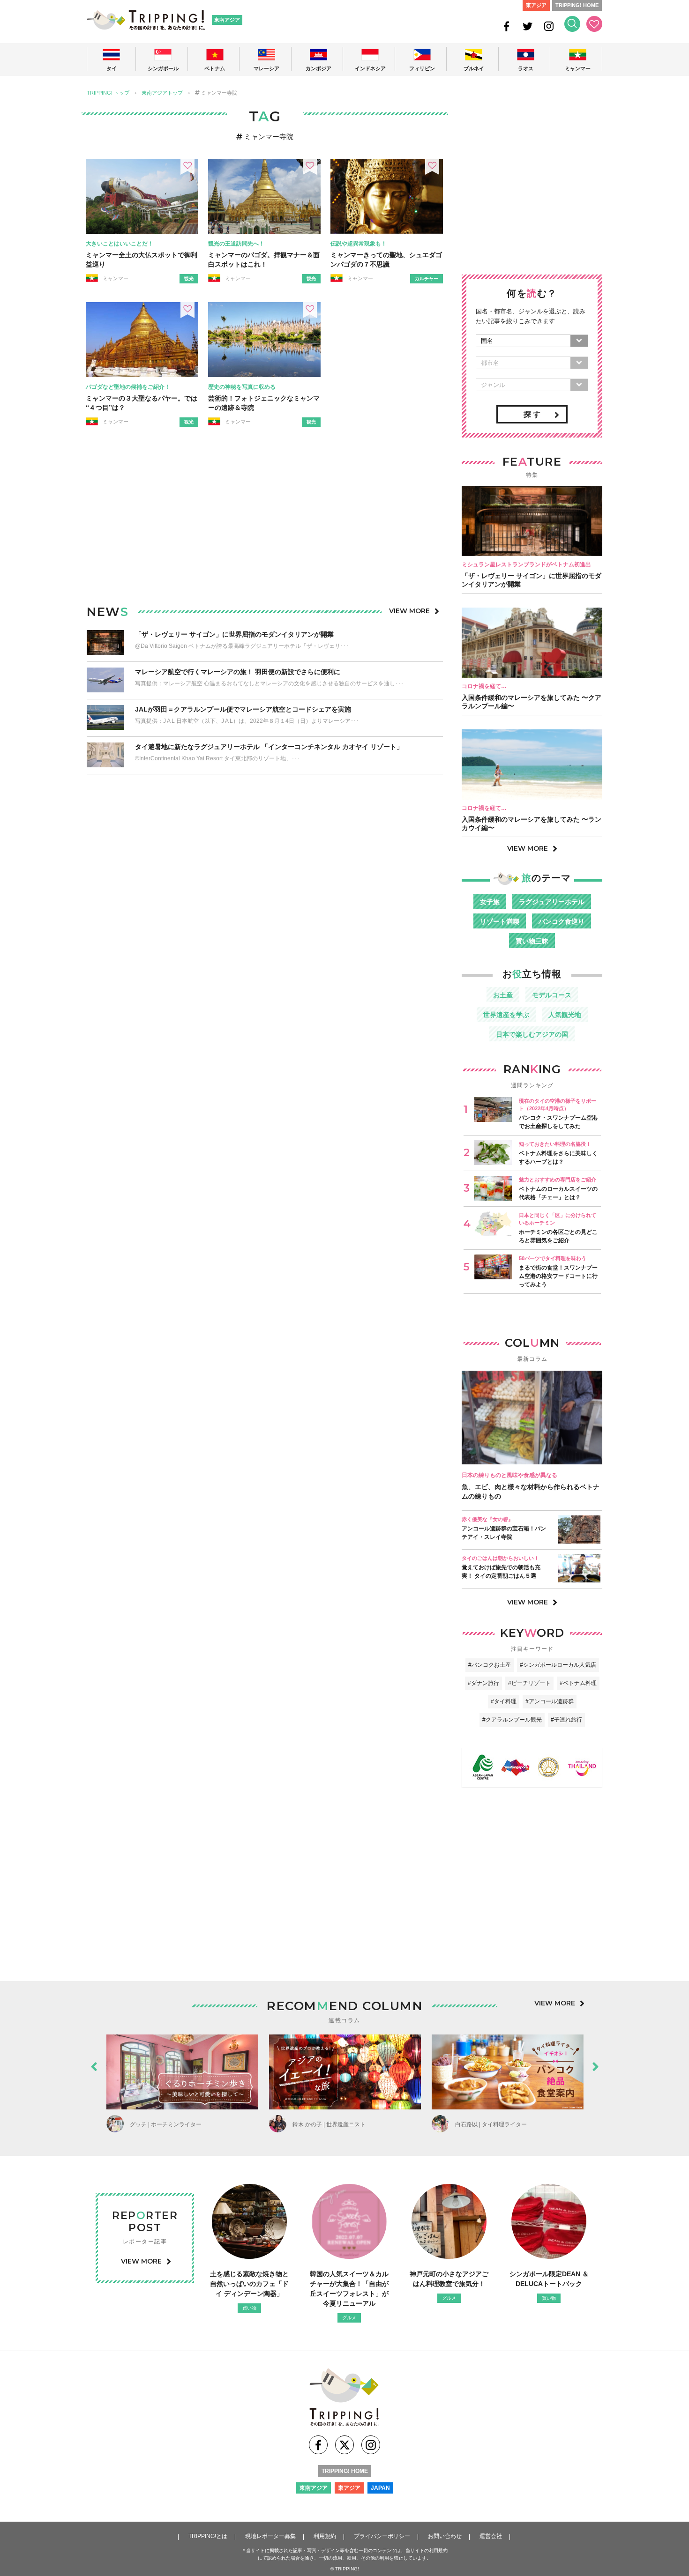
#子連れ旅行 (566, 1720)
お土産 (503, 995)
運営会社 (491, 2536)
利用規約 (325, 2536)
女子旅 (490, 902)
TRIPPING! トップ (108, 93)
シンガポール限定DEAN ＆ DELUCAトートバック (549, 2279)
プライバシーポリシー (382, 2536)
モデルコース (552, 995)
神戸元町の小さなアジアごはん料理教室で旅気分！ (449, 2279)
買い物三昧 (532, 941)
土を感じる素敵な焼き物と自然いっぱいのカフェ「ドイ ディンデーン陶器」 (249, 2284)
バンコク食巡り (562, 921)
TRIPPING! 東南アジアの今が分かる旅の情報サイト (146, 20)
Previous (94, 2064)
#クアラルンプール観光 (512, 1720)
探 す (532, 414)
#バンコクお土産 (490, 1665)
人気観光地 (565, 1015)
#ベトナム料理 (578, 1683)
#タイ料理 (504, 1701)
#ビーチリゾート (529, 1683)
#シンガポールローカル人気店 (558, 1665)
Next (595, 2064)
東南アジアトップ (162, 93)
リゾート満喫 (500, 921)
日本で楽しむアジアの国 (532, 1034)
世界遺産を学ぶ (506, 1015)
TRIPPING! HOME (577, 5)
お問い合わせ (445, 2536)
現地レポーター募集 (270, 2536)
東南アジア (227, 20)
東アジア (536, 5)
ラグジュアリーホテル (552, 902)
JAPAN (380, 2488)
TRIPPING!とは (208, 2536)
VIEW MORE (409, 611)
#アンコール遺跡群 (550, 1701)
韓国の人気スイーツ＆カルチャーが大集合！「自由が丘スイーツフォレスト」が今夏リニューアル (349, 2289)
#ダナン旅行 (483, 1683)
